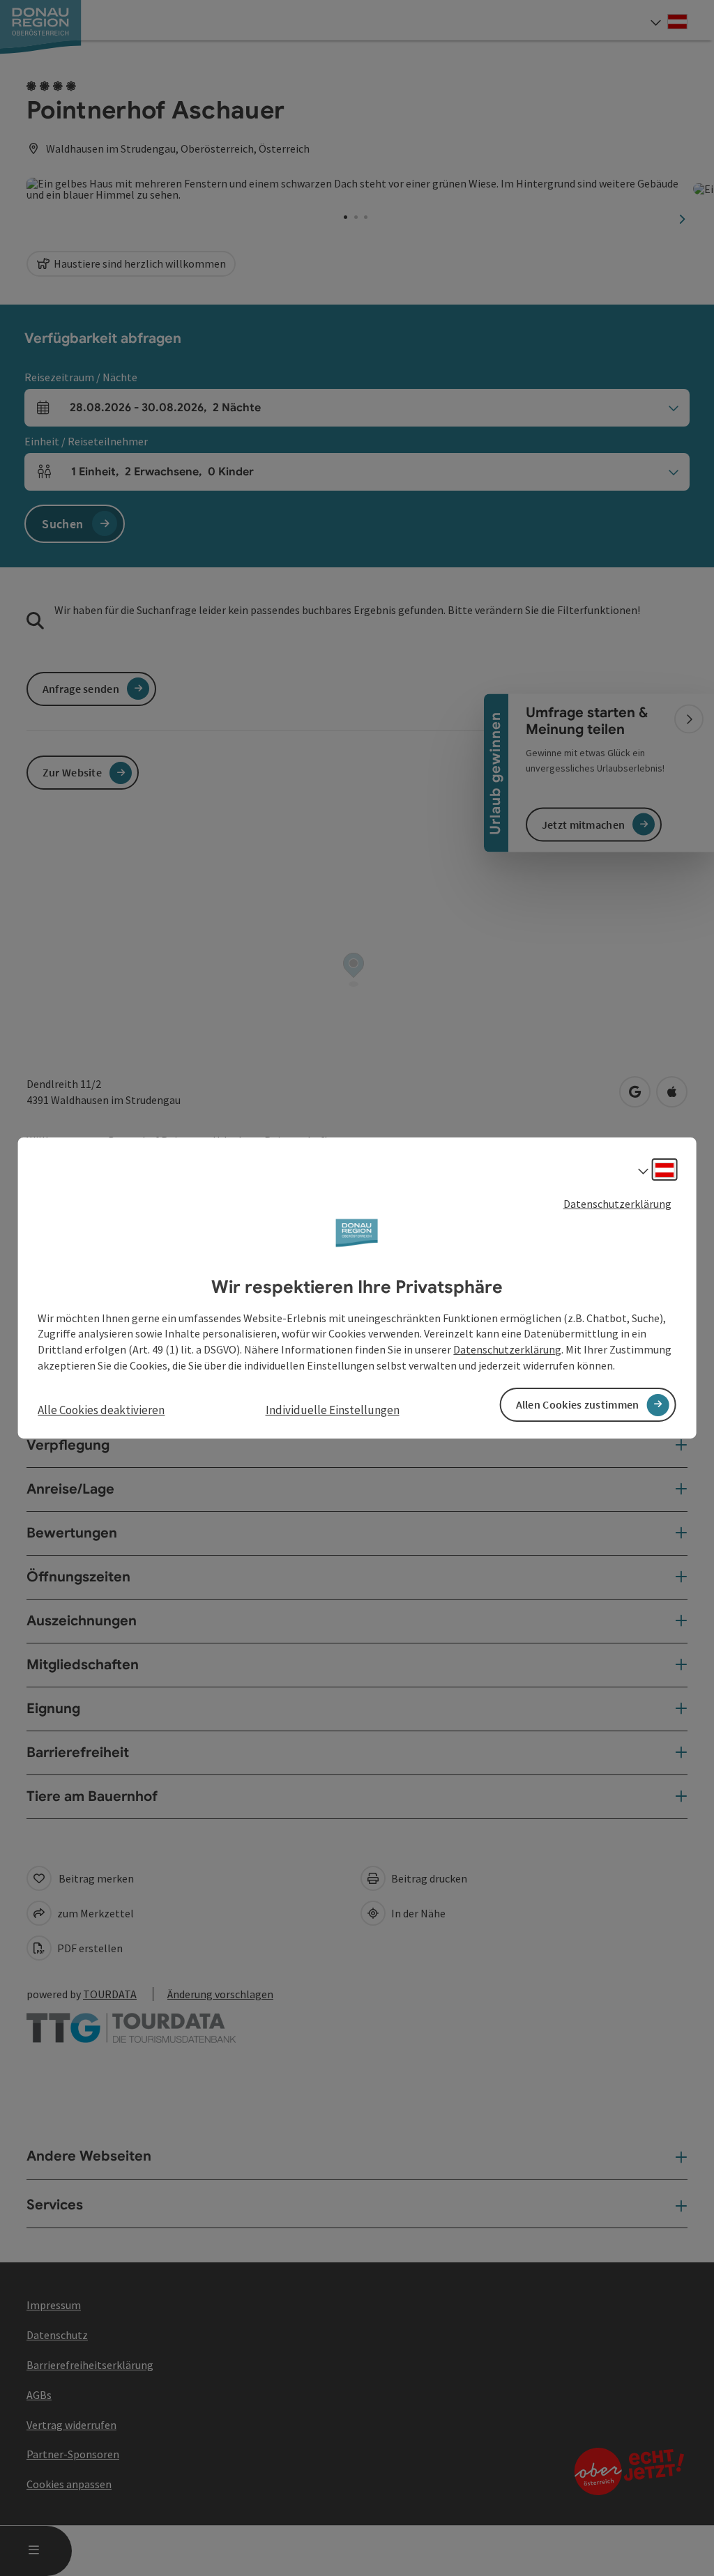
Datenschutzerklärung (617, 1204)
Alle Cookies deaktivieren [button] (101, 1410)
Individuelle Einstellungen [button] (333, 1410)
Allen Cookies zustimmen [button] (578, 1404)
